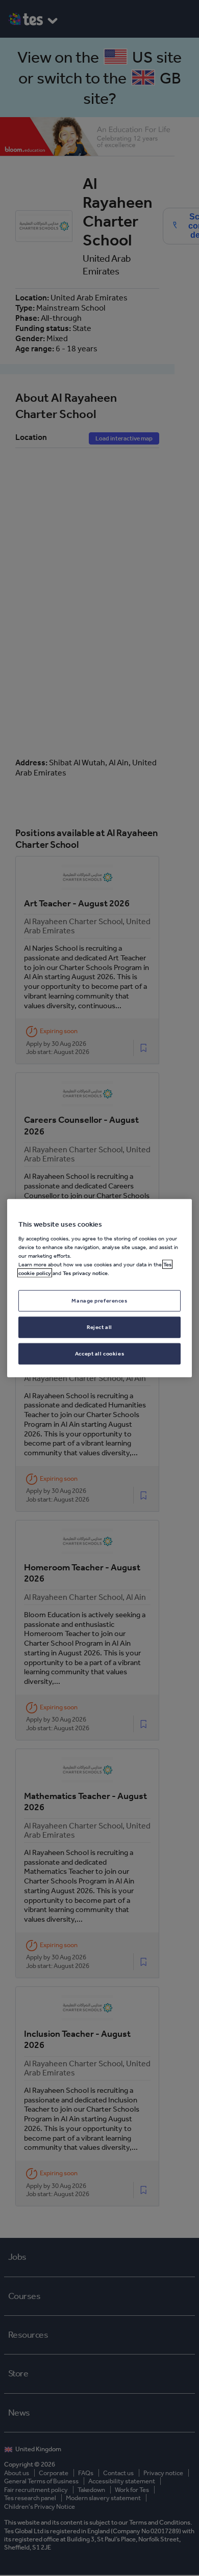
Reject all (99, 1327)
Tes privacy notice (85, 1273)
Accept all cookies (99, 1353)
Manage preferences (99, 1300)
